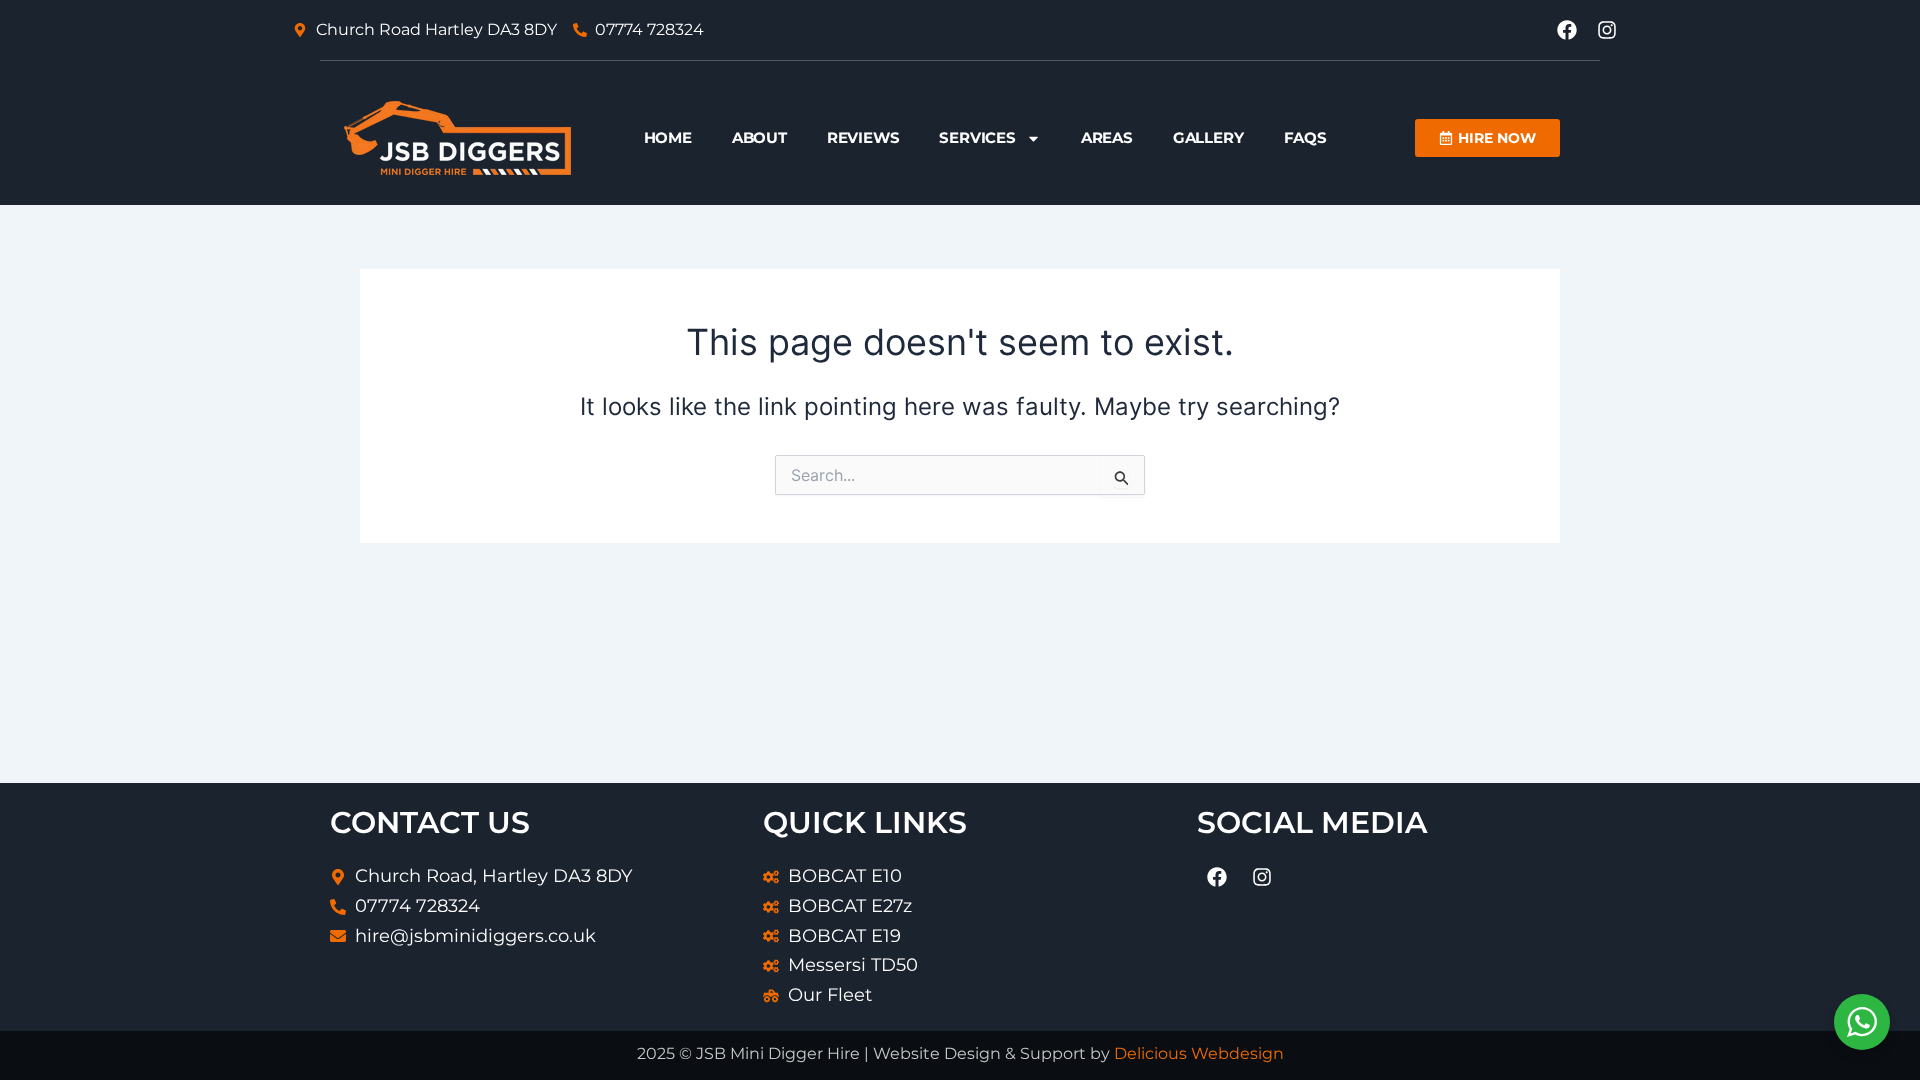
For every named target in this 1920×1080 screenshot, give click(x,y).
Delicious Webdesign (1199, 1053)
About (759, 137)
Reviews (863, 137)
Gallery (1208, 137)
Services (977, 137)
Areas (1107, 137)
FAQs (1305, 137)
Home (668, 137)
